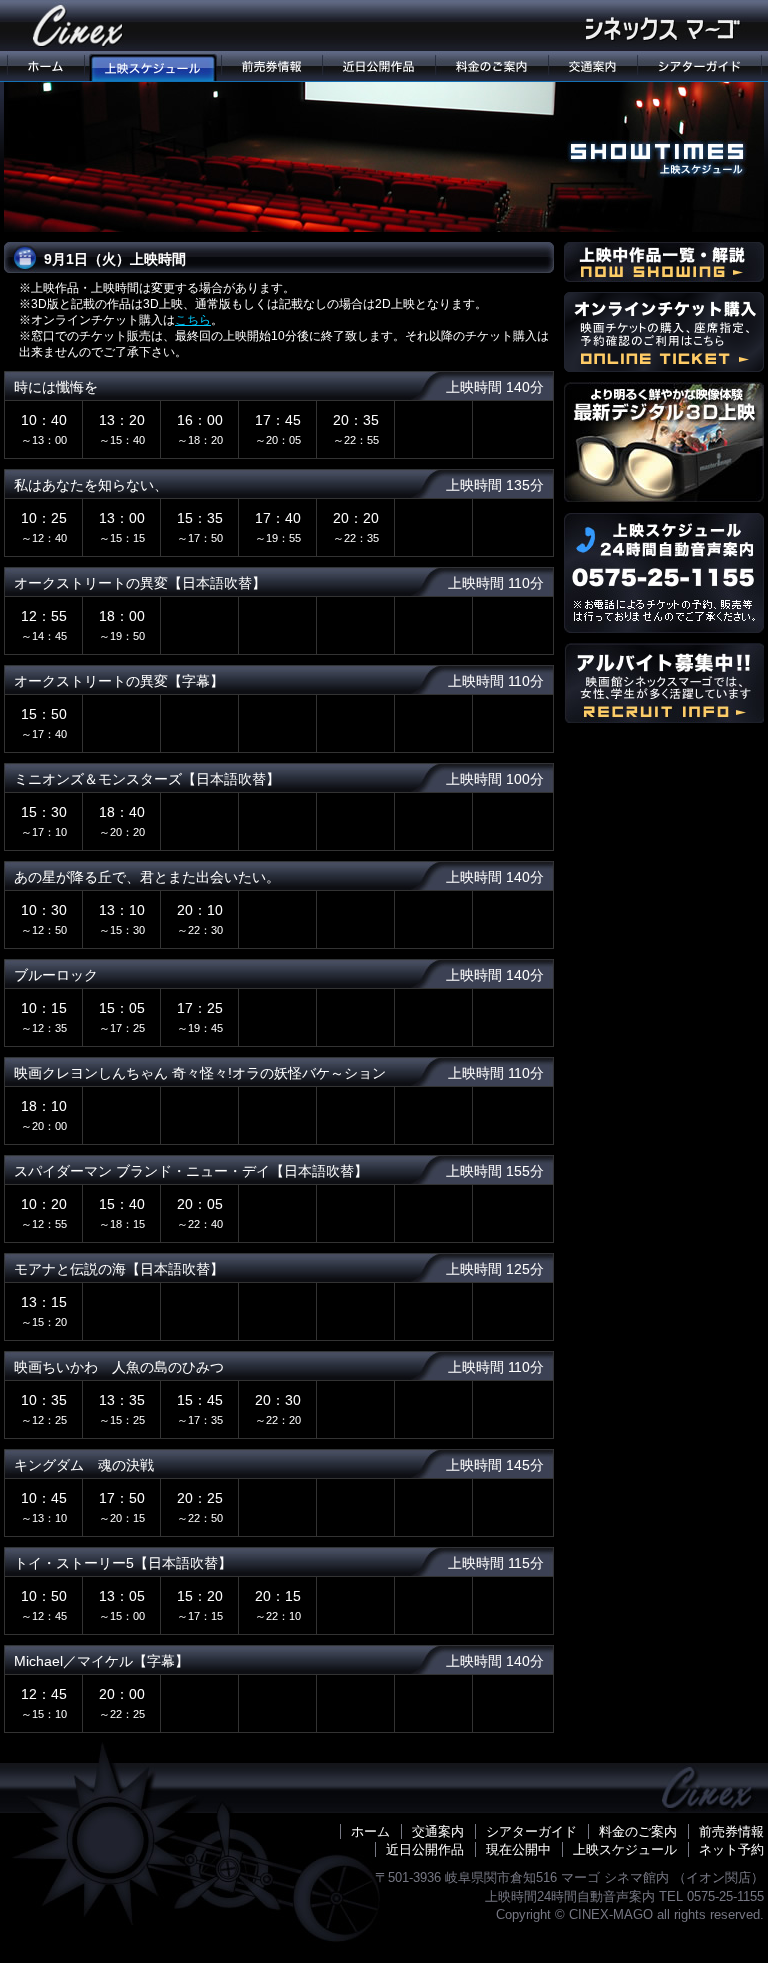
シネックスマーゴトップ (44, 66)
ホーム (370, 1831)
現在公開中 (518, 1849)
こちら (193, 320)
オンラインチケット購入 (664, 332)
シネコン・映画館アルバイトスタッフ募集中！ (664, 683)
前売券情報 (271, 66)
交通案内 (592, 66)
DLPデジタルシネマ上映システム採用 (664, 442)
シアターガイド (700, 66)
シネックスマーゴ (79, 25)
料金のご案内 (491, 66)
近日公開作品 (378, 66)
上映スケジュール (152, 66)
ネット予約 (731, 1849)
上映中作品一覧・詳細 (664, 262)
